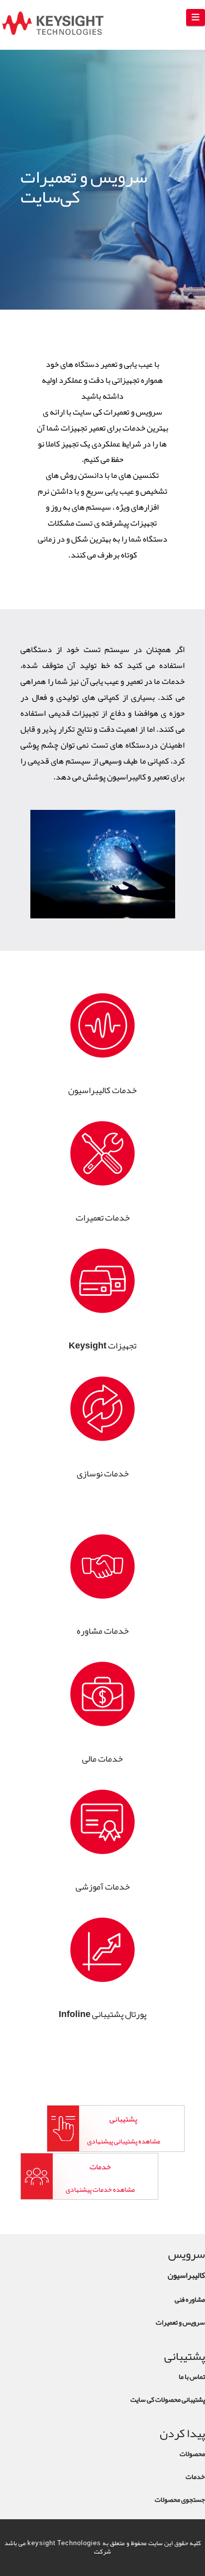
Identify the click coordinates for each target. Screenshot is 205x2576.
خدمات (195, 2476)
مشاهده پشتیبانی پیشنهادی (124, 2141)
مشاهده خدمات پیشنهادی (100, 2189)
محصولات (192, 2454)
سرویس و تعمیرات (180, 2322)
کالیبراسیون (186, 2275)
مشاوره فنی (190, 2299)
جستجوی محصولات (180, 2499)
